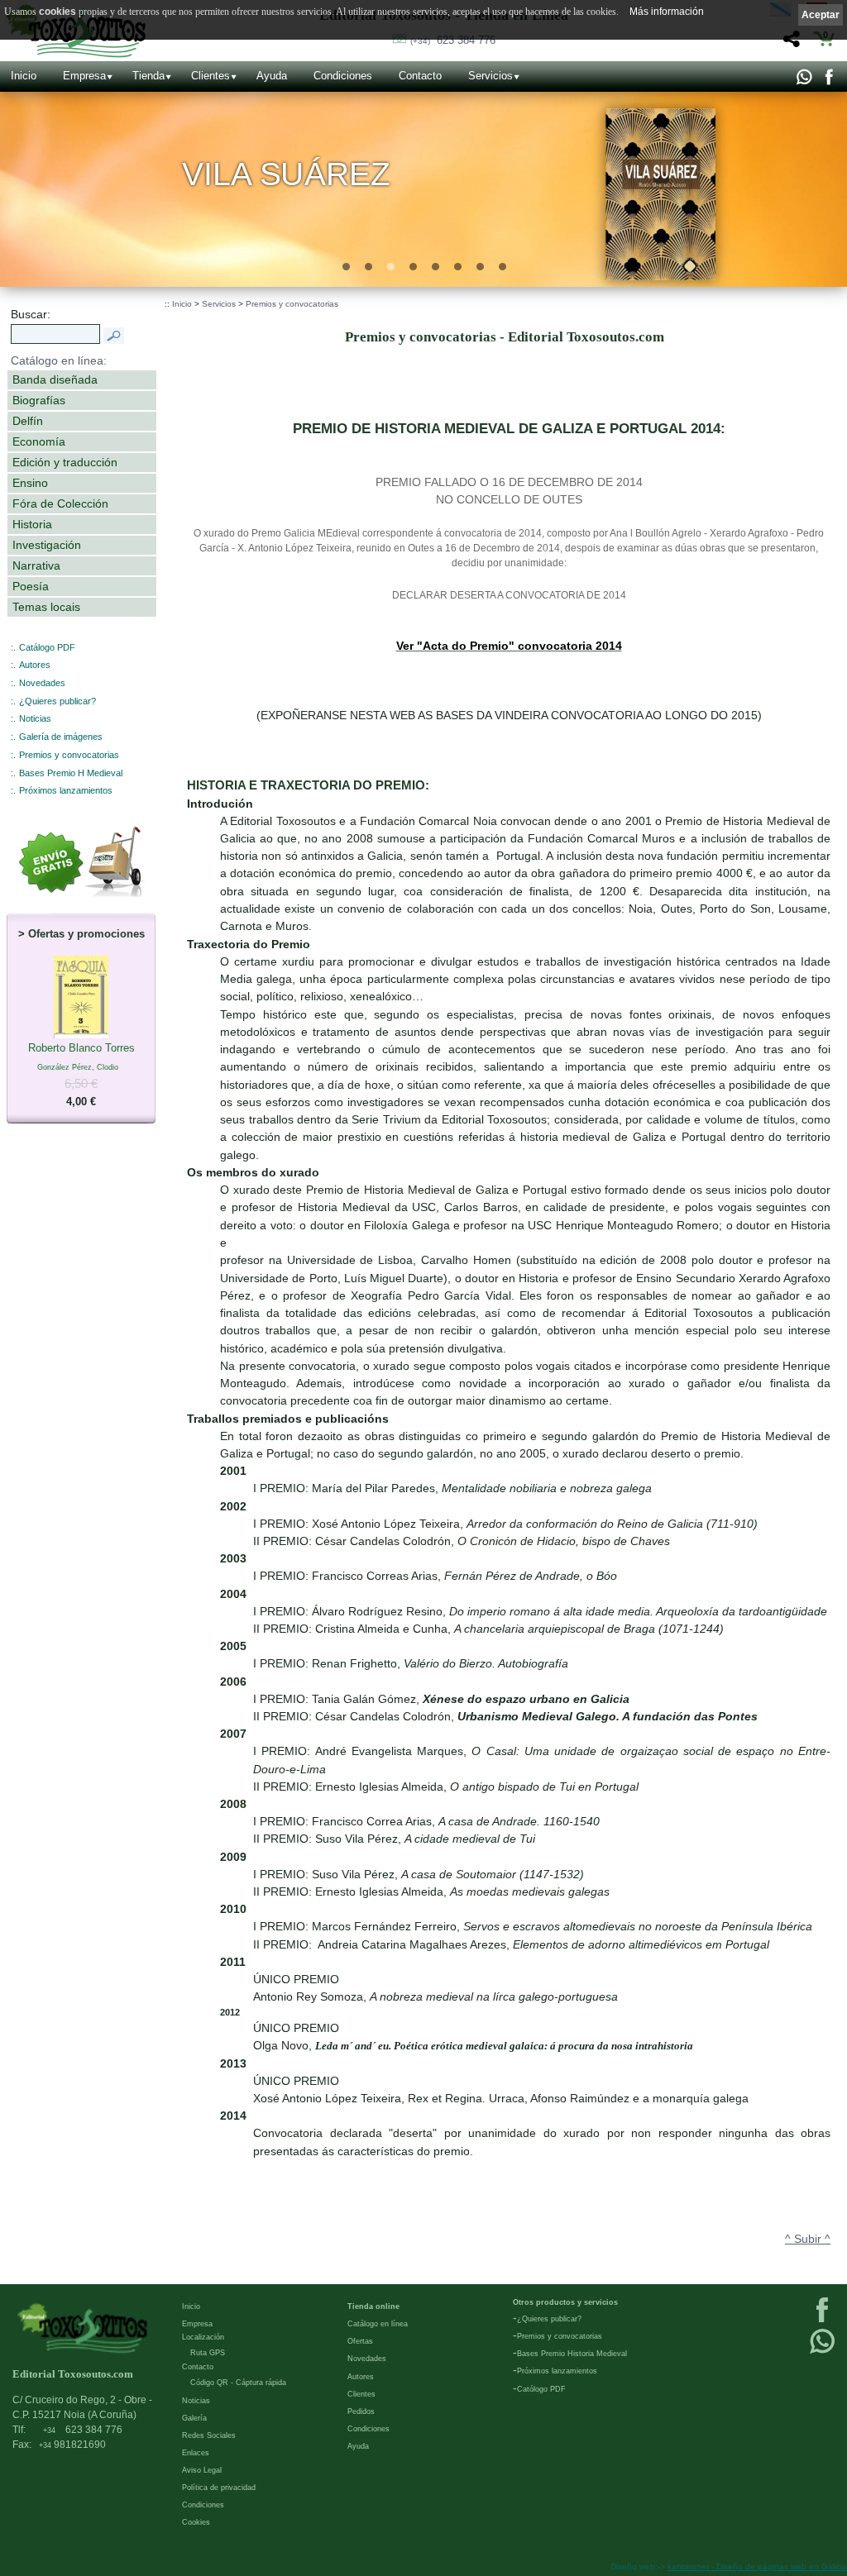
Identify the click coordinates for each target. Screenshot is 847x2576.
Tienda (148, 76)
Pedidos (361, 2411)
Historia (32, 524)
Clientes (211, 76)
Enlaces (196, 2453)
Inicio (24, 76)
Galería (194, 2418)
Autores (35, 665)
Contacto (420, 76)
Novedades (42, 683)
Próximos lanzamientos (66, 790)
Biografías (39, 400)
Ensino (30, 483)
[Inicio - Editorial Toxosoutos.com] (83, 2328)
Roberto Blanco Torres (81, 1074)
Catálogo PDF (47, 647)
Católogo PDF (541, 2389)
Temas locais (46, 607)
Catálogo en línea (378, 2324)
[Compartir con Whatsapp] (804, 81)
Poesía (31, 586)
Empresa (84, 76)
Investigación (47, 545)
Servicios (490, 76)
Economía (39, 441)
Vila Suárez (287, 174)
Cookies (196, 2522)
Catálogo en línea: (59, 360)
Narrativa (36, 565)
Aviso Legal (202, 2470)
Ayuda (272, 76)
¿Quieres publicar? (57, 701)
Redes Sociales (209, 2435)
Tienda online (373, 2306)
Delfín (28, 421)
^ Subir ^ (808, 2239)
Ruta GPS (208, 2353)
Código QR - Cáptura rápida (238, 2383)
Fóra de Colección (60, 503)
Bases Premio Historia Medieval (572, 2354)
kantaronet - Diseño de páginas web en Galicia (757, 2566)
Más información (667, 12)
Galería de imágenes (61, 737)
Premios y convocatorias (69, 755)
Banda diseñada (55, 379)
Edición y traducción (65, 462)
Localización (203, 2337)
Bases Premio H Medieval (71, 773)
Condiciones (343, 76)
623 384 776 (453, 40)
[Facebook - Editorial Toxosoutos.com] (828, 81)
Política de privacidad (219, 2488)
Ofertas (360, 2341)
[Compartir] (790, 43)
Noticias (35, 718)
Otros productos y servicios (565, 2302)
